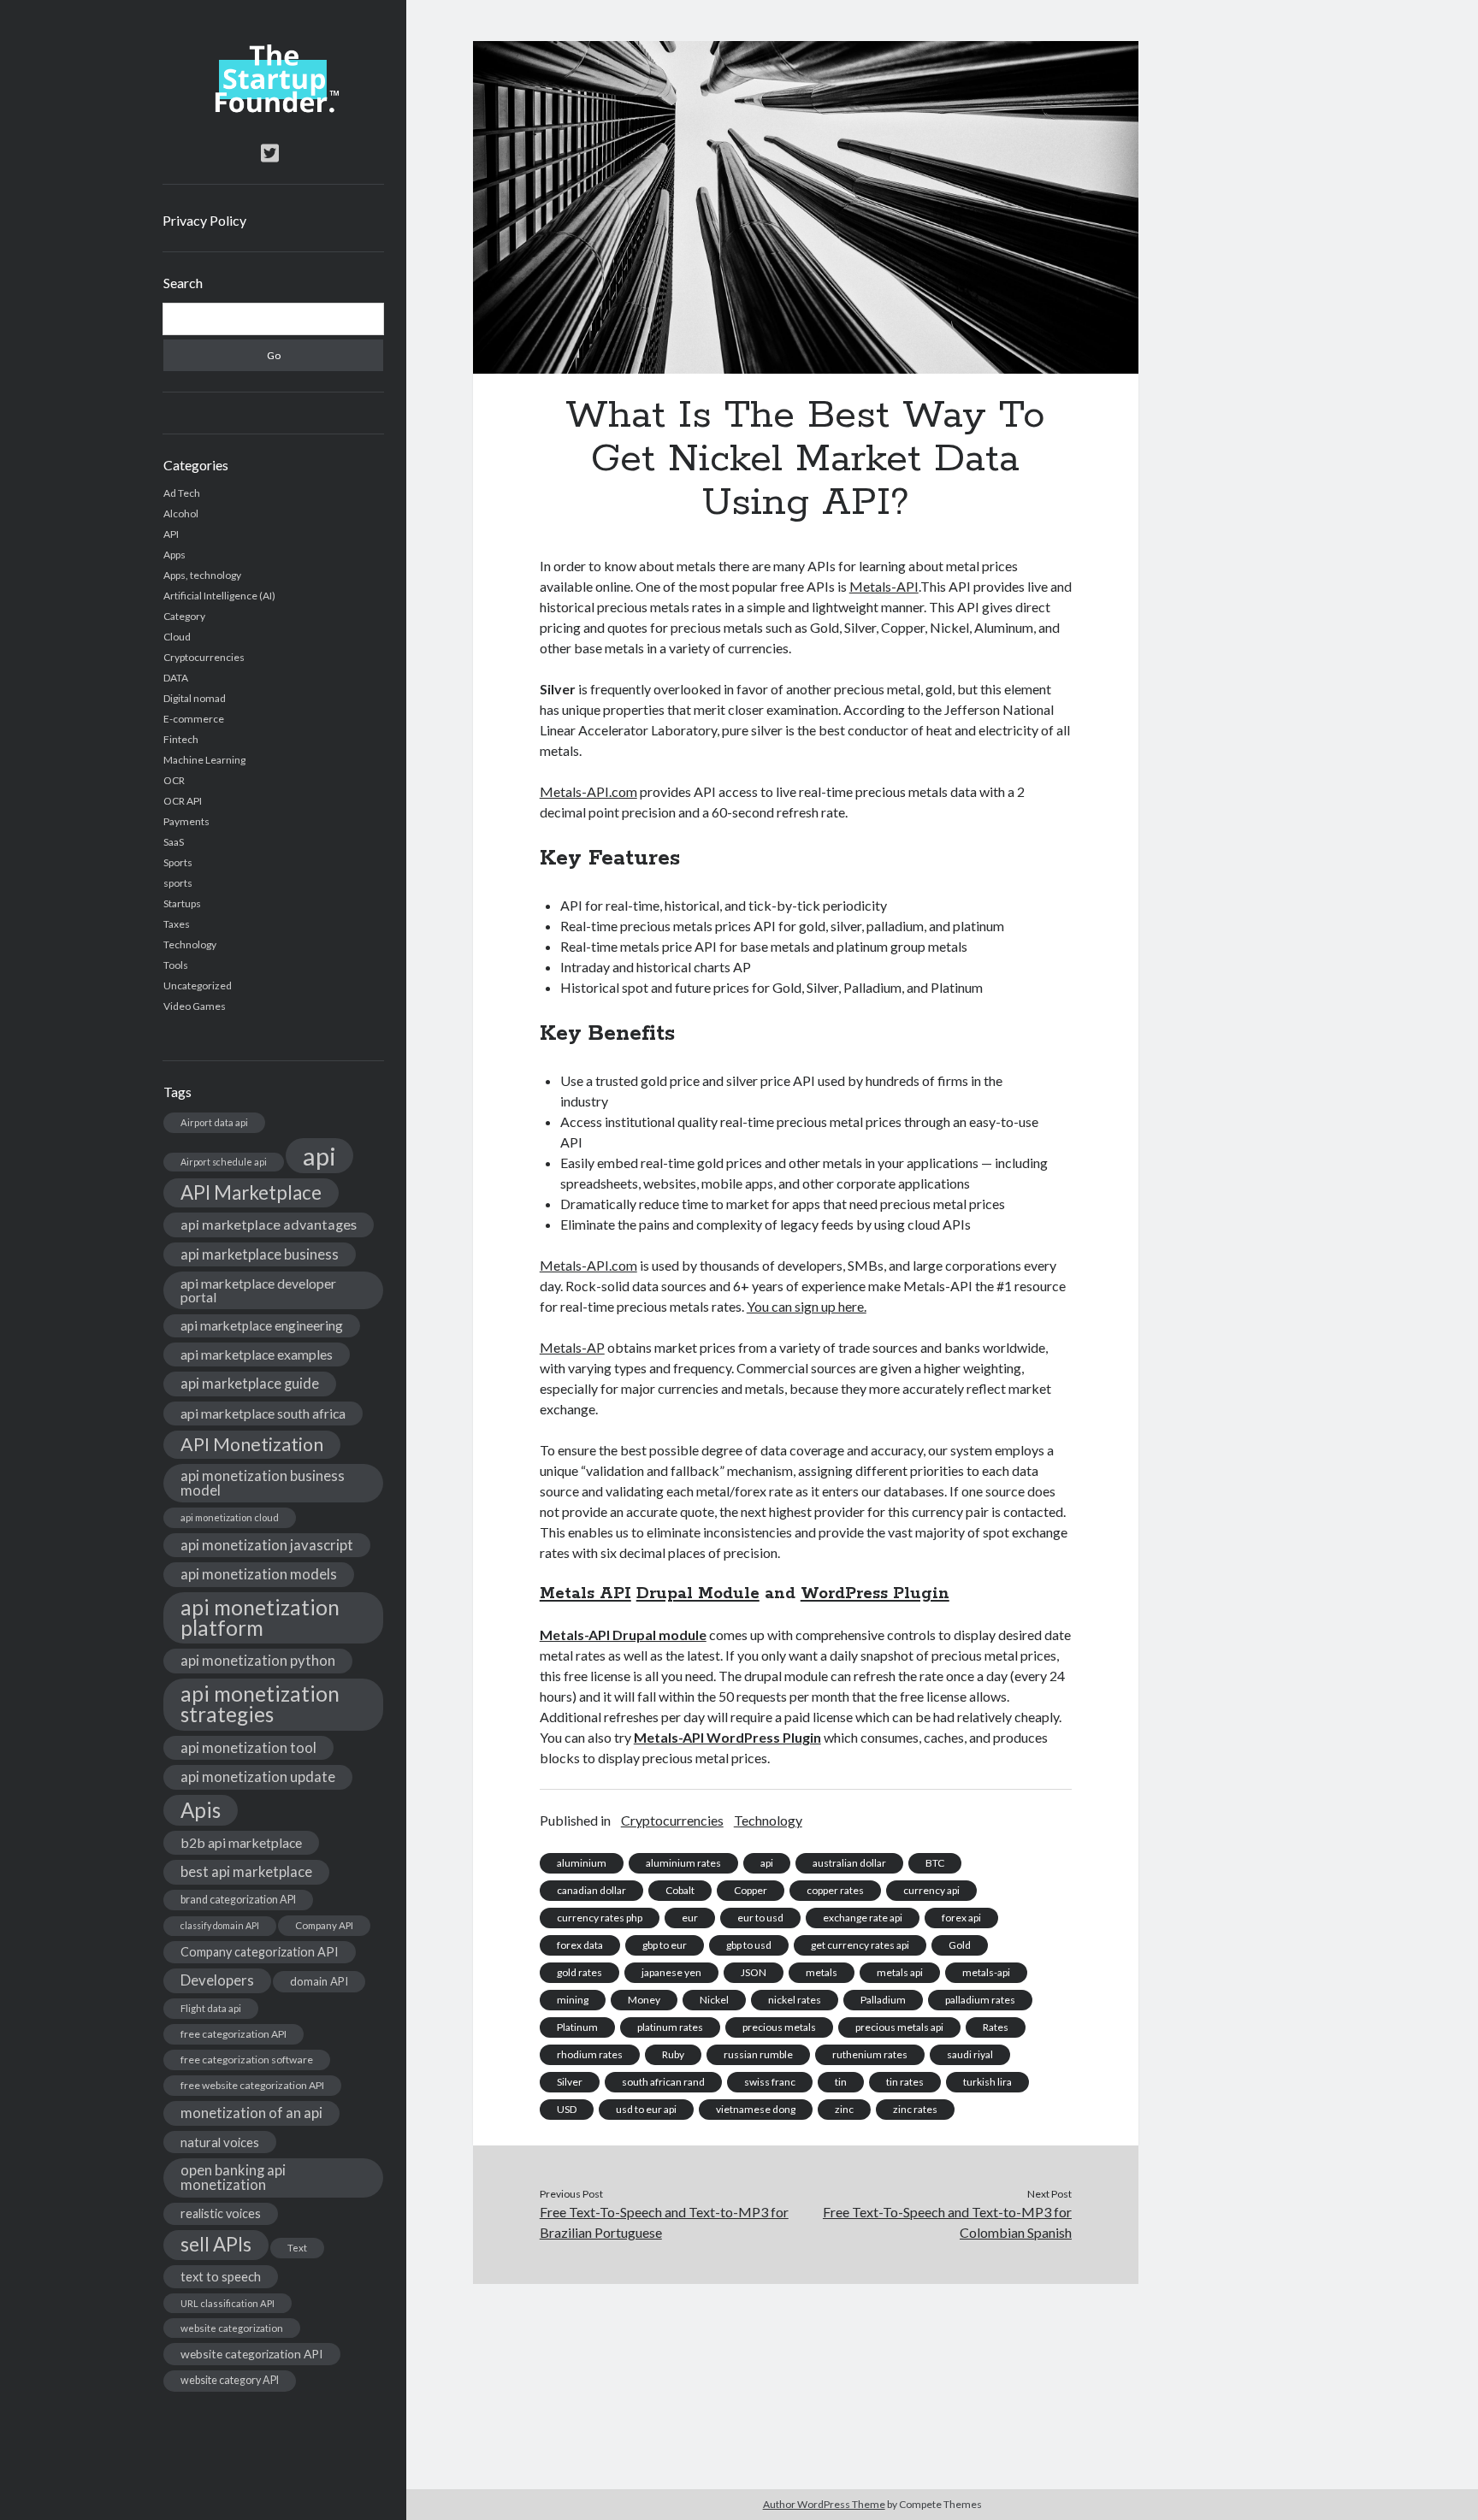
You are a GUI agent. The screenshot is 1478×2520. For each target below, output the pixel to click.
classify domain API (220, 1925)
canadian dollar (591, 1890)
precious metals (779, 2027)
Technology (190, 944)
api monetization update (258, 1776)
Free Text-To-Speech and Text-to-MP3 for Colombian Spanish (947, 2222)
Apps (174, 555)
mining (573, 2000)
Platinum (577, 2027)
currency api (931, 1890)
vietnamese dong (756, 2109)
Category (184, 616)
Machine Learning (204, 760)
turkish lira (987, 2082)
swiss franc (770, 2082)
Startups (182, 903)
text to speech (221, 2276)
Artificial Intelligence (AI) (219, 596)
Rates (996, 2027)
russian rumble (758, 2054)
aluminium (582, 1863)
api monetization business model (263, 1483)
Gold (960, 1945)
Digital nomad (195, 698)
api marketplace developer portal (258, 1290)
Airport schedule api (224, 1162)
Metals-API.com (588, 791)
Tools (176, 965)
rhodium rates (590, 2054)
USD (567, 2109)
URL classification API (228, 2303)
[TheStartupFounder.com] (273, 109)
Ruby (673, 2054)
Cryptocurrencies (204, 657)
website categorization (232, 2328)
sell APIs (216, 2244)
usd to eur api (646, 2109)
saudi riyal (970, 2054)
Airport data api (214, 1122)
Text (297, 2248)
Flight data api (211, 2008)
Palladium (883, 2000)
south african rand (663, 2082)
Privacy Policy (204, 220)
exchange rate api (863, 1918)
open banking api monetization (233, 2177)
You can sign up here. (807, 1306)
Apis (201, 1810)
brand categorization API (238, 1900)
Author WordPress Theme (824, 2504)
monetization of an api (251, 2113)
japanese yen (671, 1972)
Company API (324, 1925)
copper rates (835, 1890)
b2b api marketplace (241, 1842)
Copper (751, 1890)
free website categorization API (252, 2085)
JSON (754, 1972)
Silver (570, 2082)
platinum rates (670, 2027)
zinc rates (915, 2109)
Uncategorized (198, 986)
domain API (319, 1981)
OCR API (183, 801)
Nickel (714, 2000)
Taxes (177, 924)
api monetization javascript (267, 1545)
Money (644, 2000)
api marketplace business (260, 1254)
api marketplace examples (257, 1354)
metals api (900, 1972)
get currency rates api (860, 1945)
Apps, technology (202, 575)
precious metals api (899, 2027)
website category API (230, 2380)
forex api (961, 1918)
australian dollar (849, 1863)
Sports (178, 862)
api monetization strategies (260, 1704)
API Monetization (252, 1444)
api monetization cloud (230, 1517)
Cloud (177, 637)
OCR (174, 780)
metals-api (986, 1972)
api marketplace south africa (263, 1413)
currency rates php (600, 1918)
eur (690, 1918)
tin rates (905, 2082)
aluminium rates (683, 1863)
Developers (217, 1980)
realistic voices (221, 2213)
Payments (186, 821)
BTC (935, 1863)
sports (178, 883)
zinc (844, 2109)
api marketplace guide (250, 1383)
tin (841, 2082)
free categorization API (234, 2034)
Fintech (181, 739)
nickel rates (795, 2000)
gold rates (579, 1972)
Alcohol (181, 513)
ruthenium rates (870, 2054)
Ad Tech (182, 493)
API (171, 534)
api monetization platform (260, 1617)
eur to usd (760, 1918)
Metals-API (884, 586)
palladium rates (980, 2000)
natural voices (220, 2142)
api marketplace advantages (269, 1224)
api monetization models (259, 1574)
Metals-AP (572, 1347)
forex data (580, 1945)
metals (822, 1972)
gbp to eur (665, 1945)
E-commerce (194, 719)
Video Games (195, 1006)
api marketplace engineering (262, 1325)
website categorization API (252, 2354)
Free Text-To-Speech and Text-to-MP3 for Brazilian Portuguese (664, 2222)
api (319, 1156)
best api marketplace (246, 1871)
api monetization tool (248, 1747)
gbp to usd (749, 1945)
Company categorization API (260, 1952)
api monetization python (258, 1660)
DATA (176, 678)
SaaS (174, 842)
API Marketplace (251, 1192)
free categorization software (247, 2060)
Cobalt (680, 1890)
